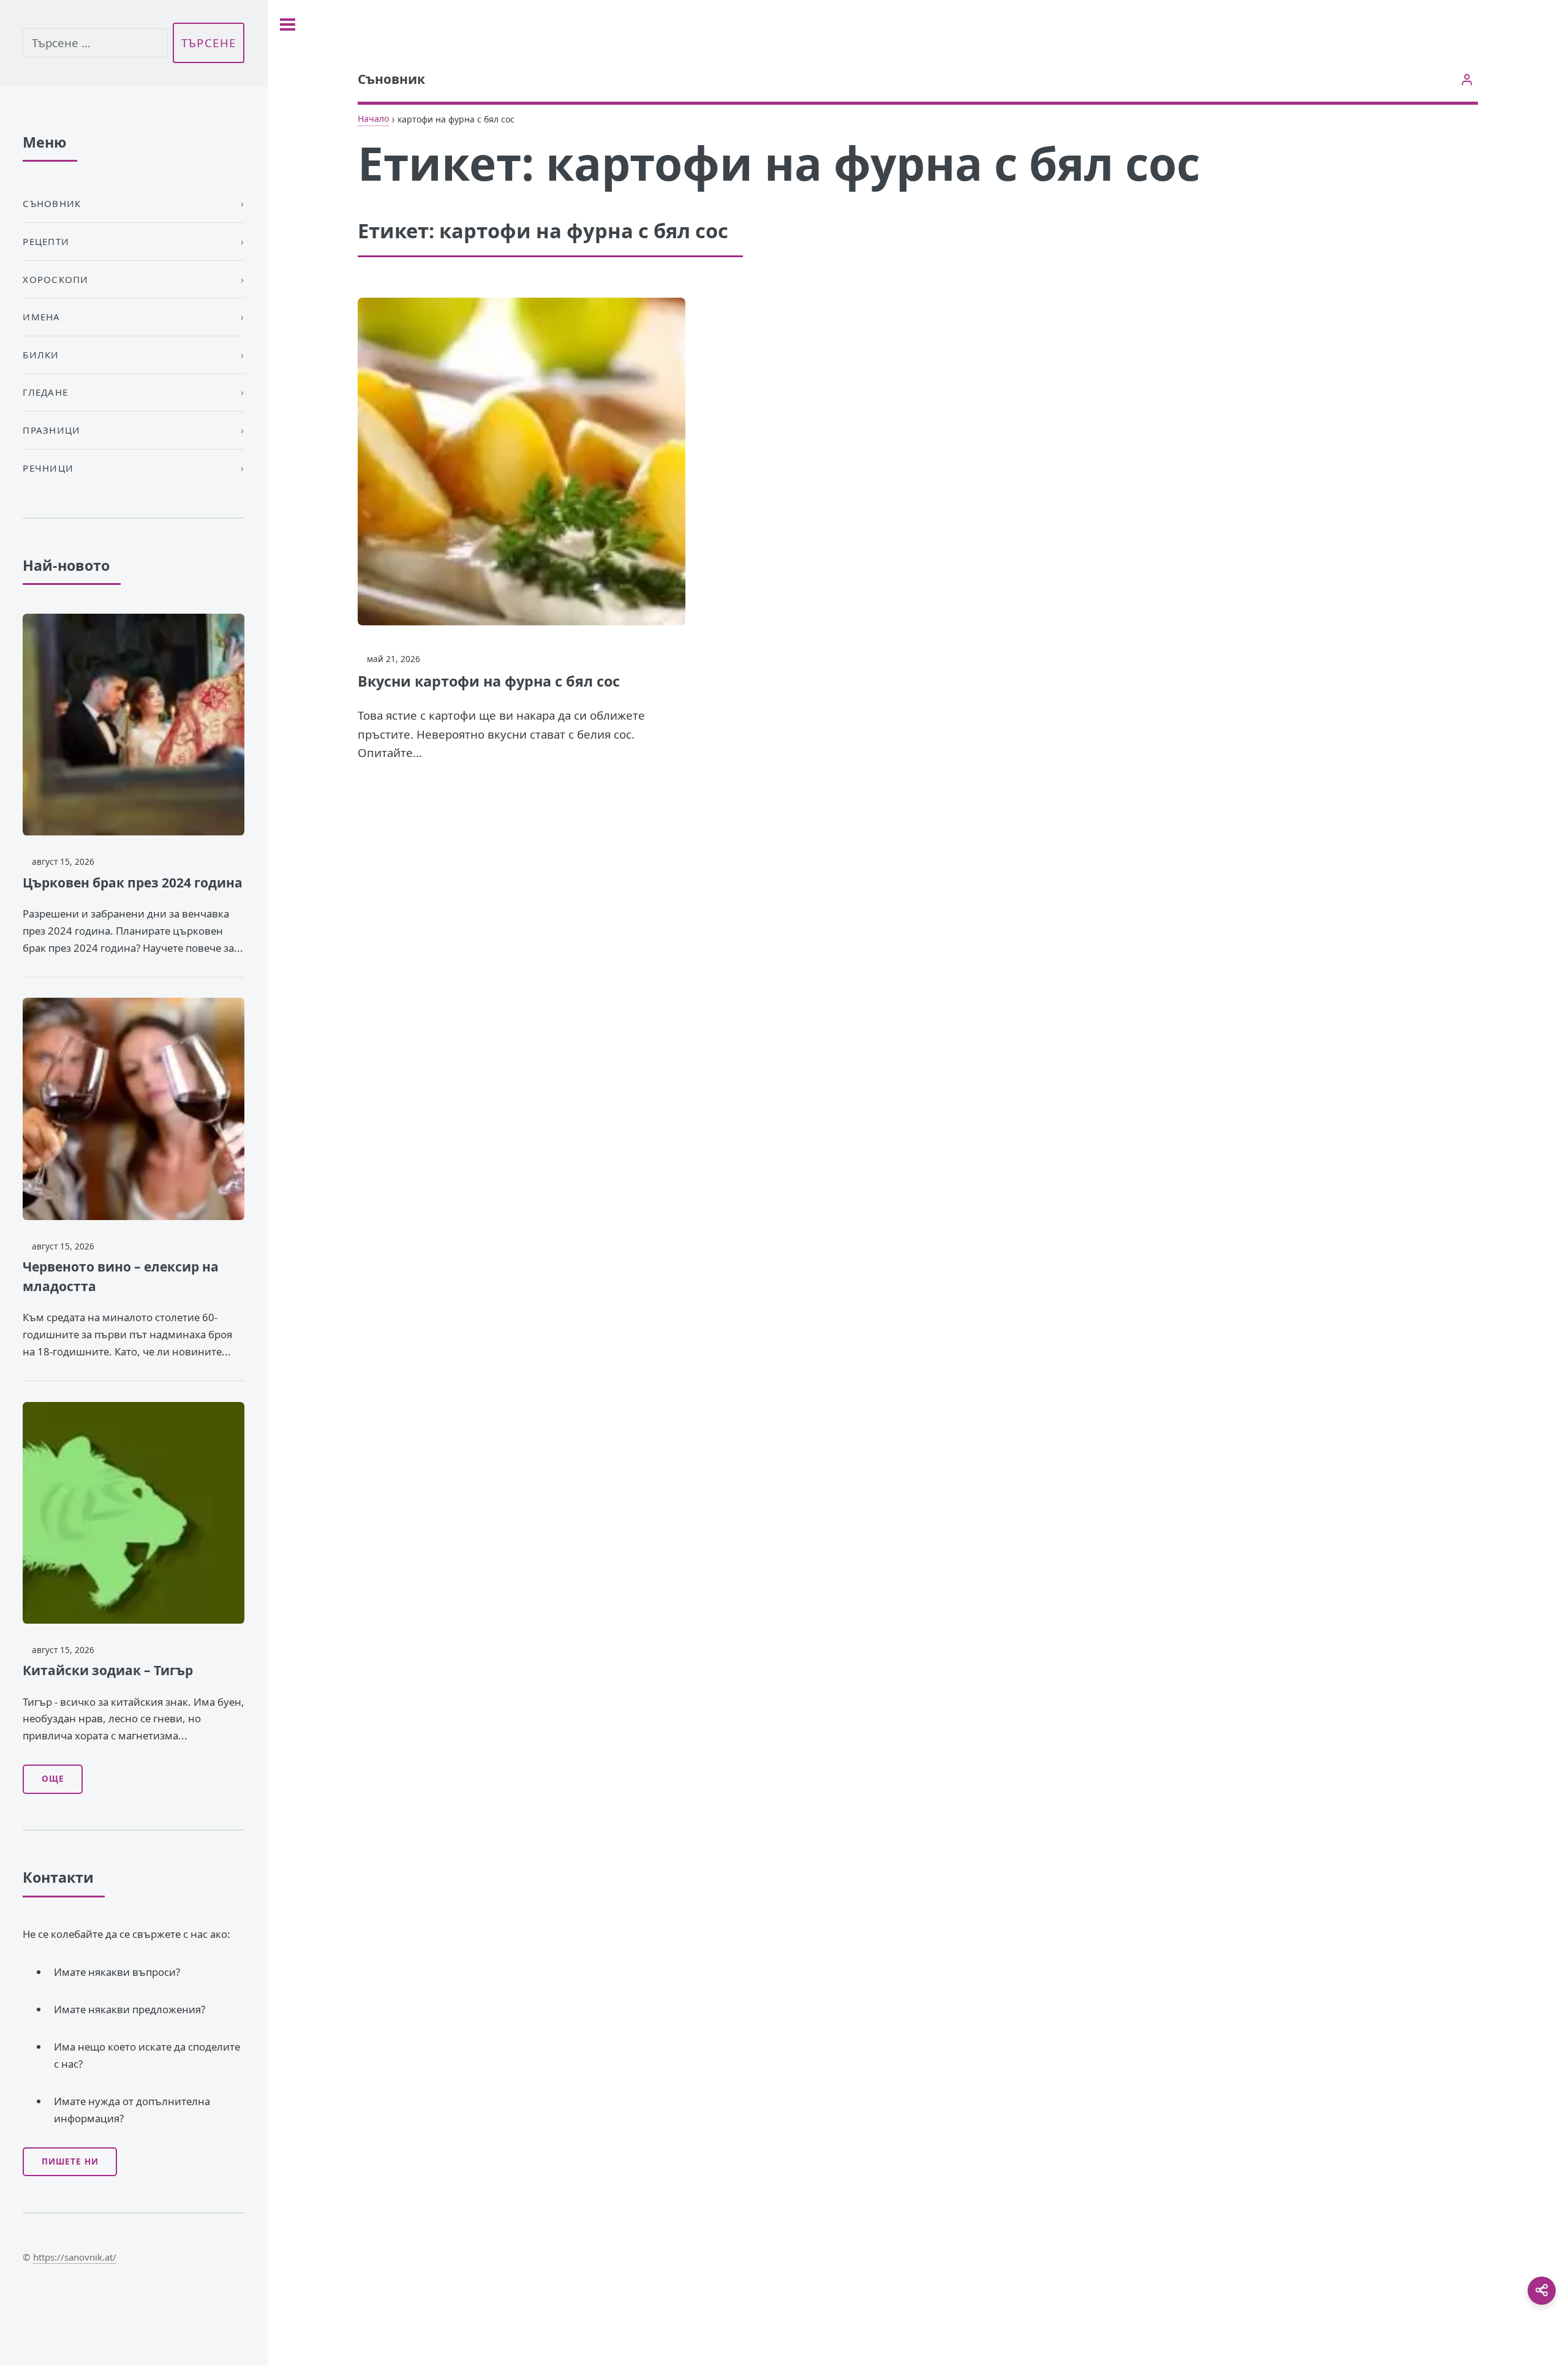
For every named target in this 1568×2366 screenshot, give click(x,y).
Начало (373, 119)
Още (53, 1779)
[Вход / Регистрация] (1467, 79)
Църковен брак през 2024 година (133, 883)
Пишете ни (70, 2161)
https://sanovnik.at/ (75, 2257)
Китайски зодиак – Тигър (108, 1670)
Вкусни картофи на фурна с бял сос (489, 681)
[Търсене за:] (95, 43)
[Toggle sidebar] (288, 24)
